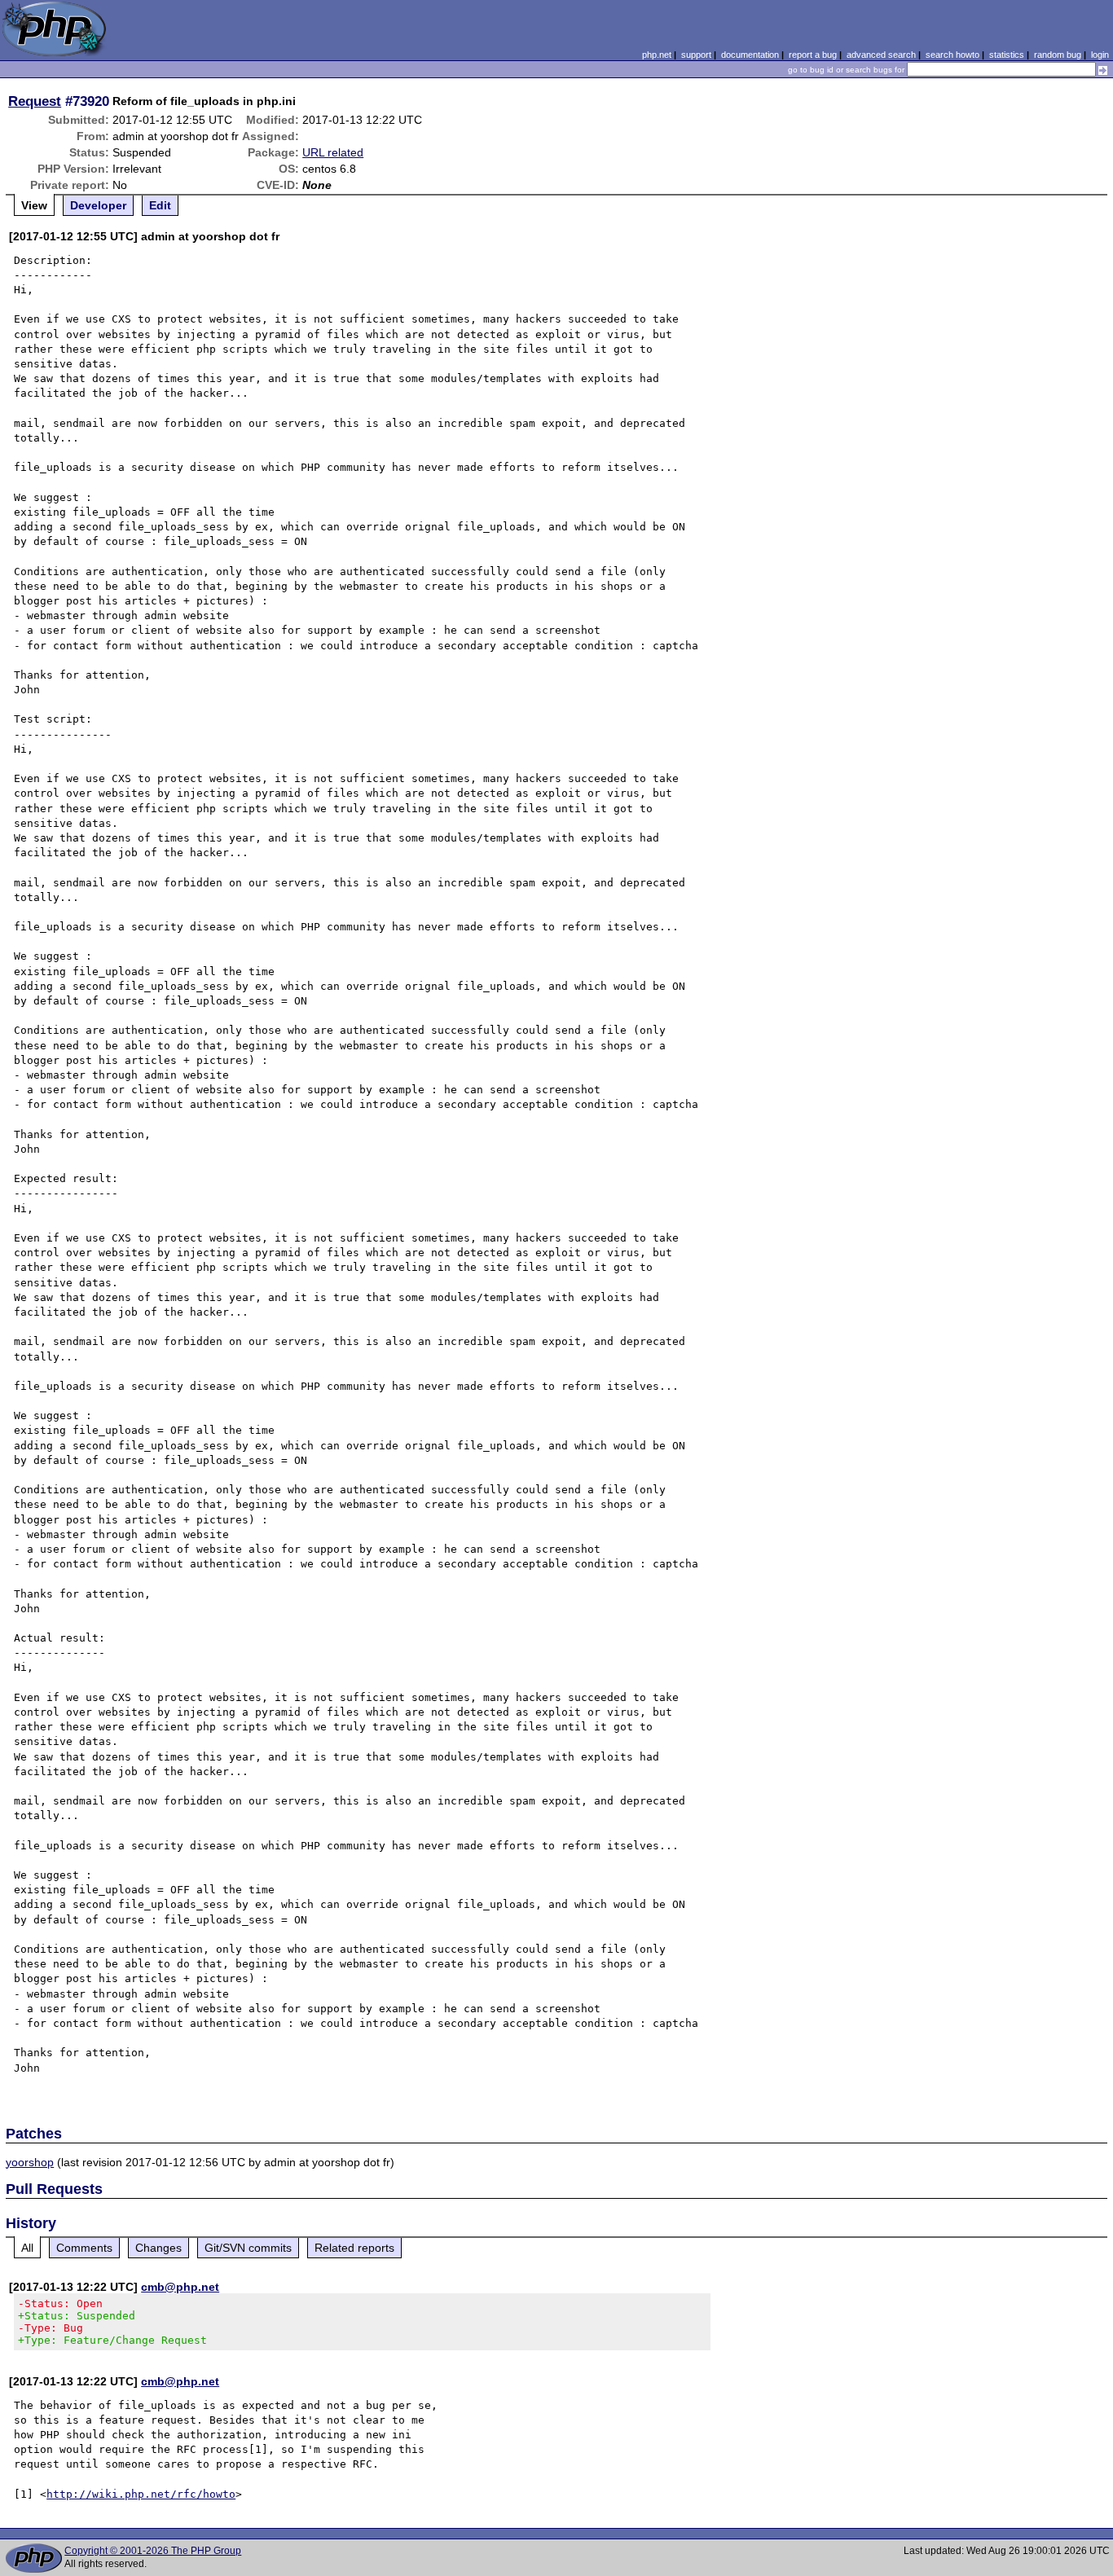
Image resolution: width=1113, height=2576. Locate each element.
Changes (158, 2248)
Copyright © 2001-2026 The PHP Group (153, 2551)
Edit (160, 205)
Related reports (354, 2248)
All (27, 2248)
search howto (952, 55)
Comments (84, 2248)
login (1100, 55)
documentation (750, 55)
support (696, 55)
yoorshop (30, 2162)
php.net (657, 55)
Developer (98, 205)
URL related (333, 152)
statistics (1007, 55)
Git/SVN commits (248, 2248)
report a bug (813, 55)
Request (35, 101)
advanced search (881, 55)
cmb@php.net (180, 2287)
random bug (1058, 55)
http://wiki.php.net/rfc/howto (141, 2494)
